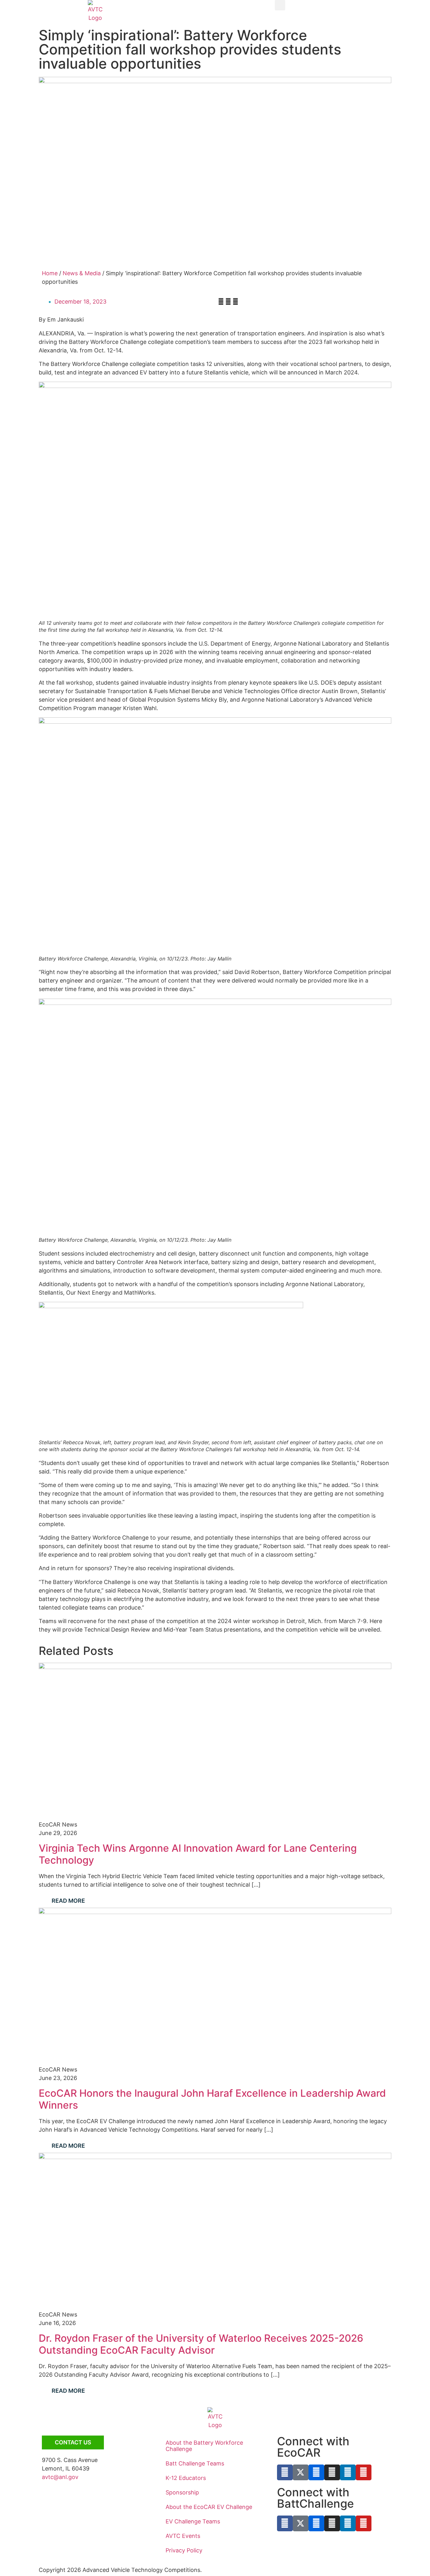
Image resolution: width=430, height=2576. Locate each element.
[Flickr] (316, 2472)
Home (50, 273)
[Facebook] (285, 2472)
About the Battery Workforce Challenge (204, 2446)
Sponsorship (182, 2492)
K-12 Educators (186, 2478)
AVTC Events (183, 2536)
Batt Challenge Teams (195, 2463)
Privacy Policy (184, 2550)
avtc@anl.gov (60, 2477)
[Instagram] (332, 2472)
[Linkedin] (348, 2472)
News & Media (82, 273)
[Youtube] (364, 2472)
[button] (280, 5)
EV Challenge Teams (193, 2521)
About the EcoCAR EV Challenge (209, 2507)
